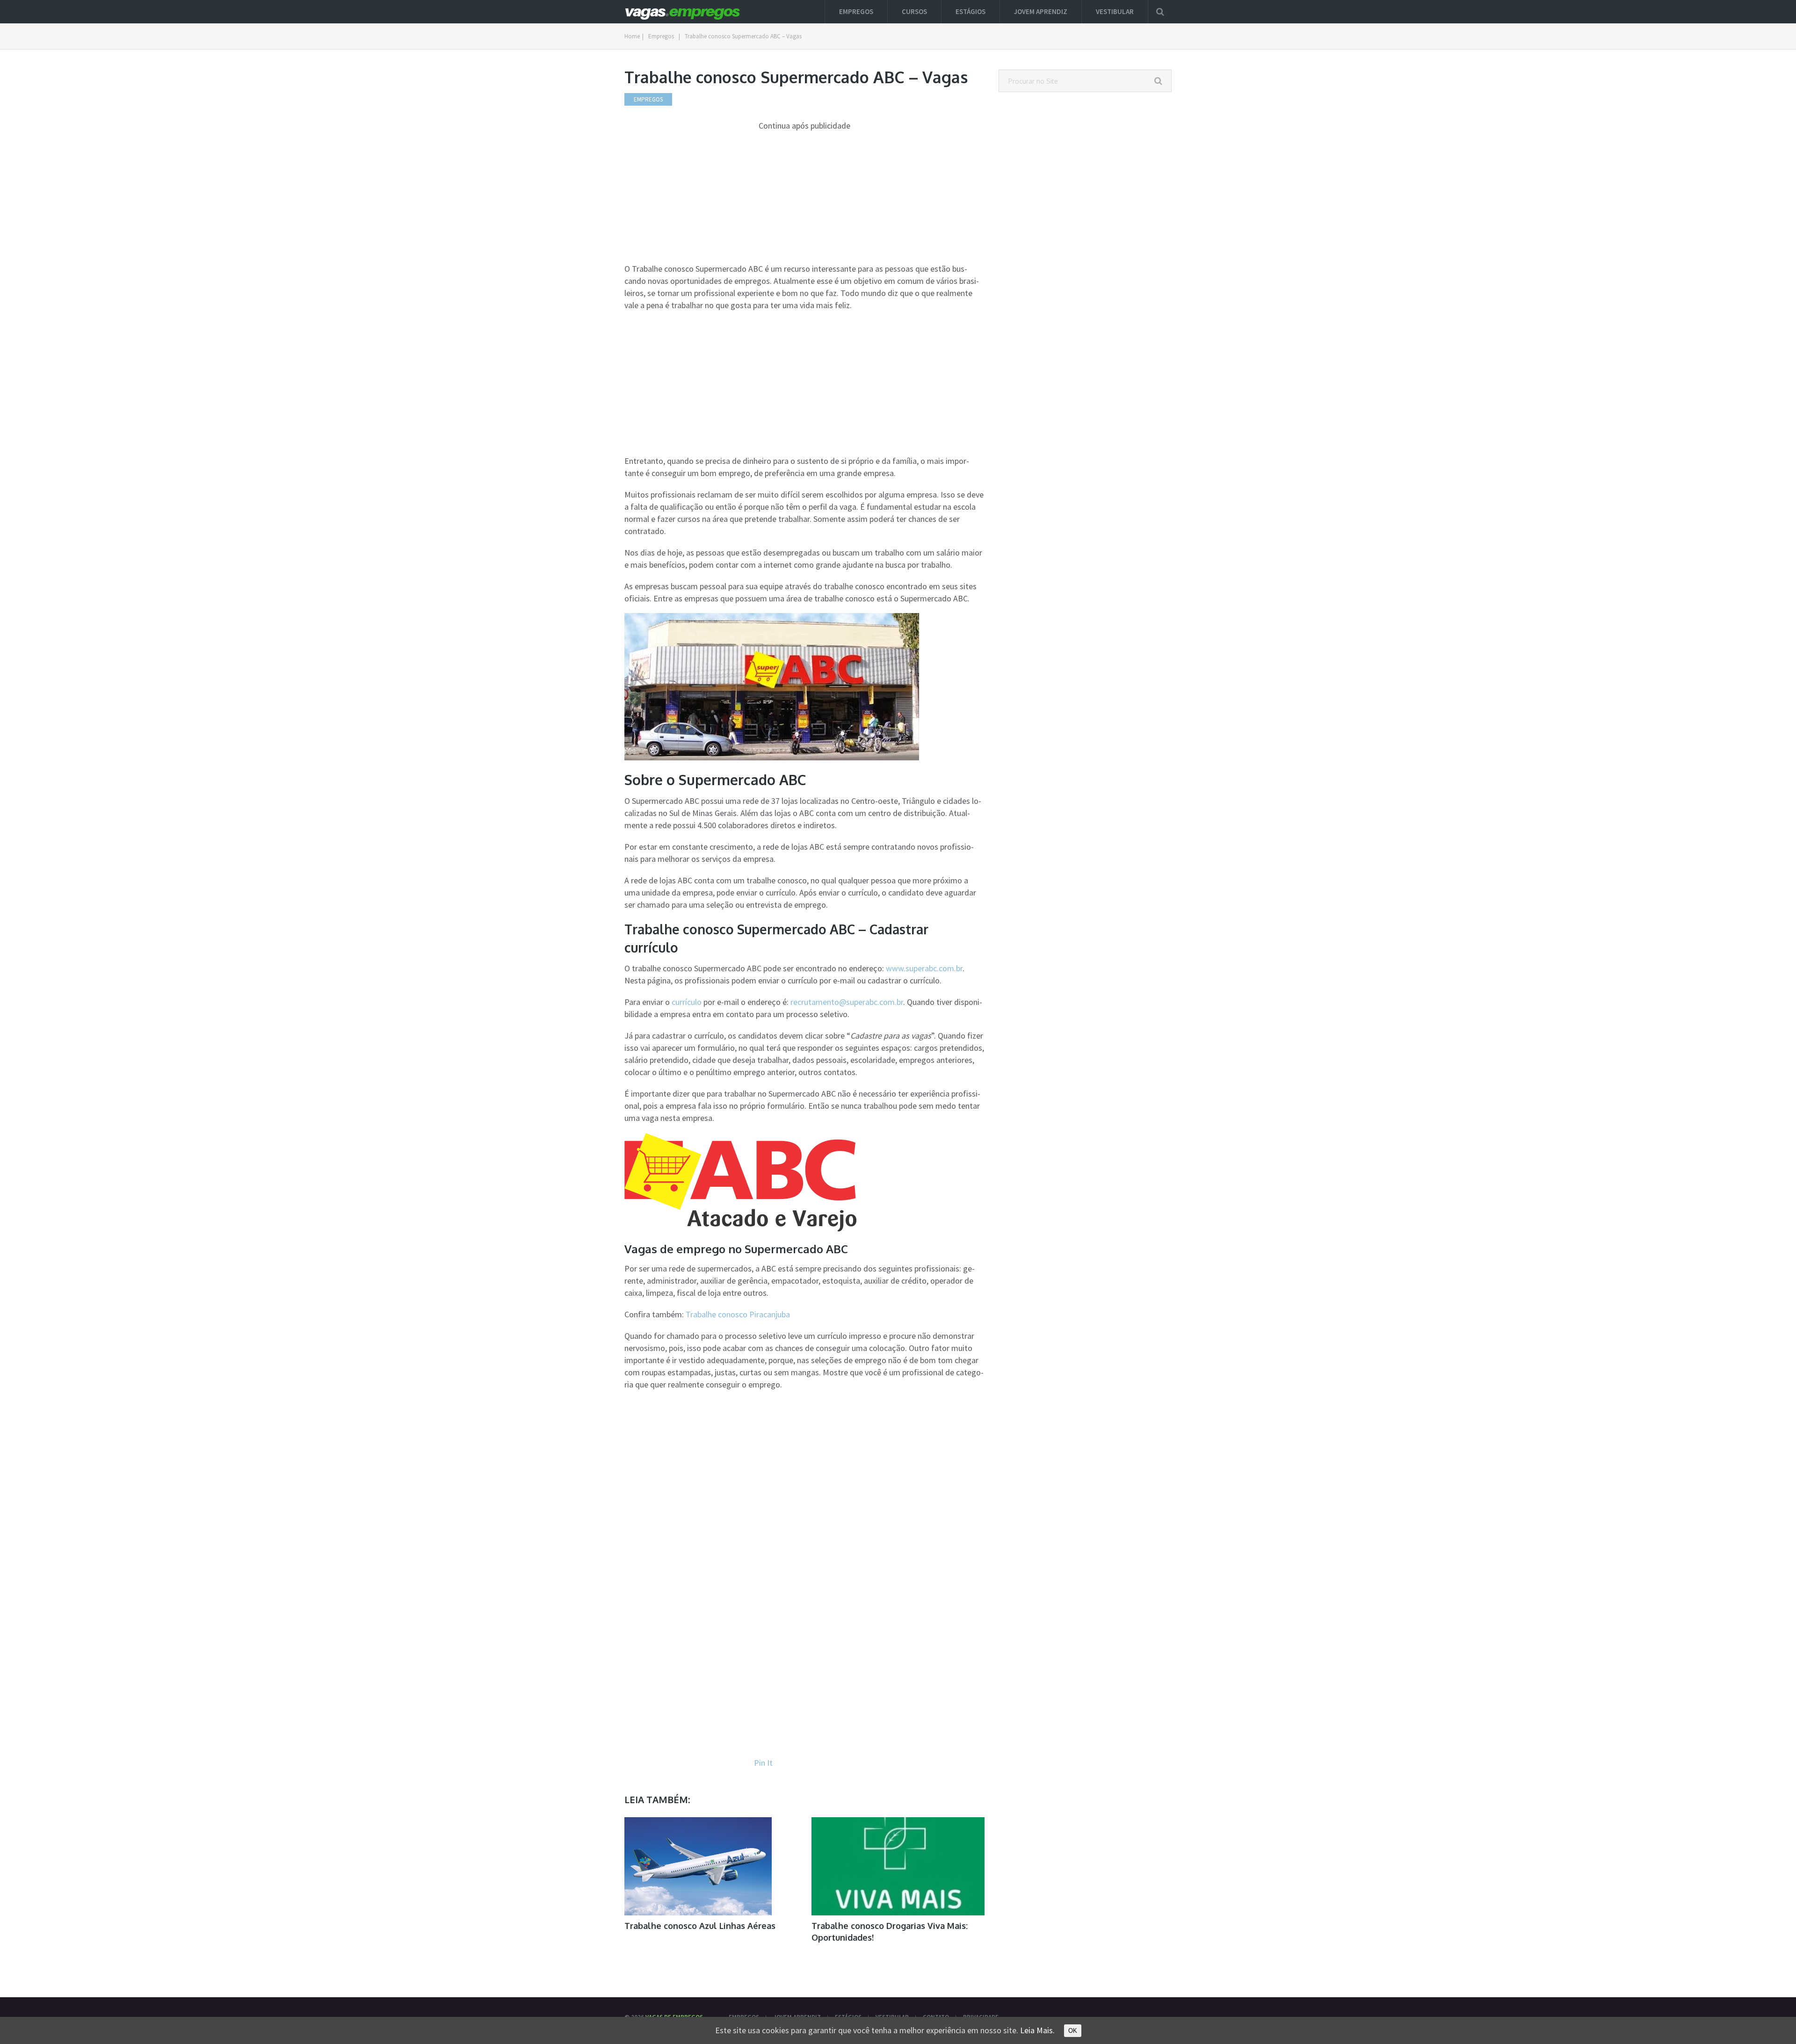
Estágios (970, 11)
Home (632, 36)
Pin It (763, 1763)
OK (1073, 2031)
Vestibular (1115, 11)
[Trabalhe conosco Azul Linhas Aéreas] (698, 1866)
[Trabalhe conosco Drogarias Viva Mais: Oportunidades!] (898, 1866)
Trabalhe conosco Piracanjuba (738, 1314)
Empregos (856, 11)
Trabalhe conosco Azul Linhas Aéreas (700, 1926)
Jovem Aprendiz (1041, 11)
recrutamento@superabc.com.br (847, 1002)
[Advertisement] (804, 197)
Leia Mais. (1037, 2030)
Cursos (914, 11)
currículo (687, 1002)
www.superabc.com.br (924, 968)
